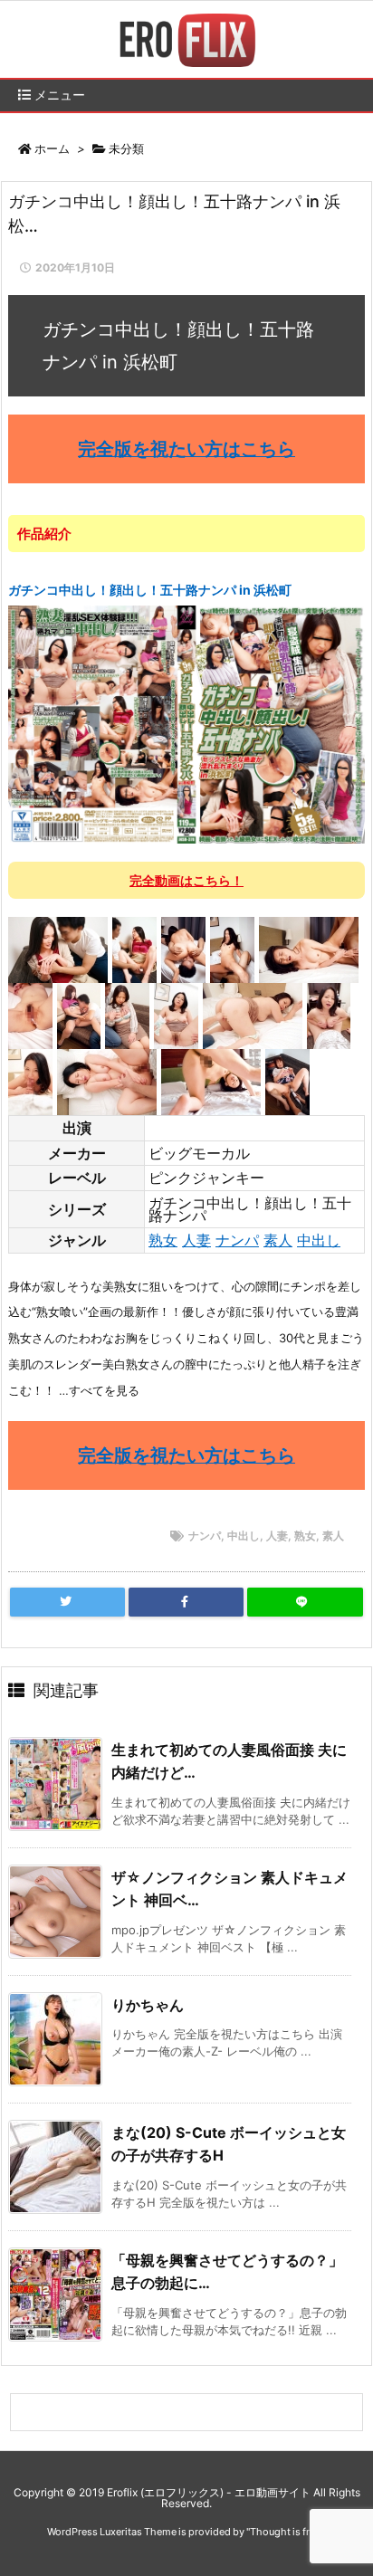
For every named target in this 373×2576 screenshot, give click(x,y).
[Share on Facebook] (186, 1602)
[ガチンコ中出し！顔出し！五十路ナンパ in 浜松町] (186, 723)
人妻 (196, 1240)
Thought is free (285, 2532)
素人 (278, 1240)
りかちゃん (148, 2005)
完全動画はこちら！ (186, 880)
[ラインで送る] (305, 1602)
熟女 (163, 1240)
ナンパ (237, 1240)
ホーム (52, 148)
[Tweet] (67, 1602)
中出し (319, 1240)
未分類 (126, 148)
